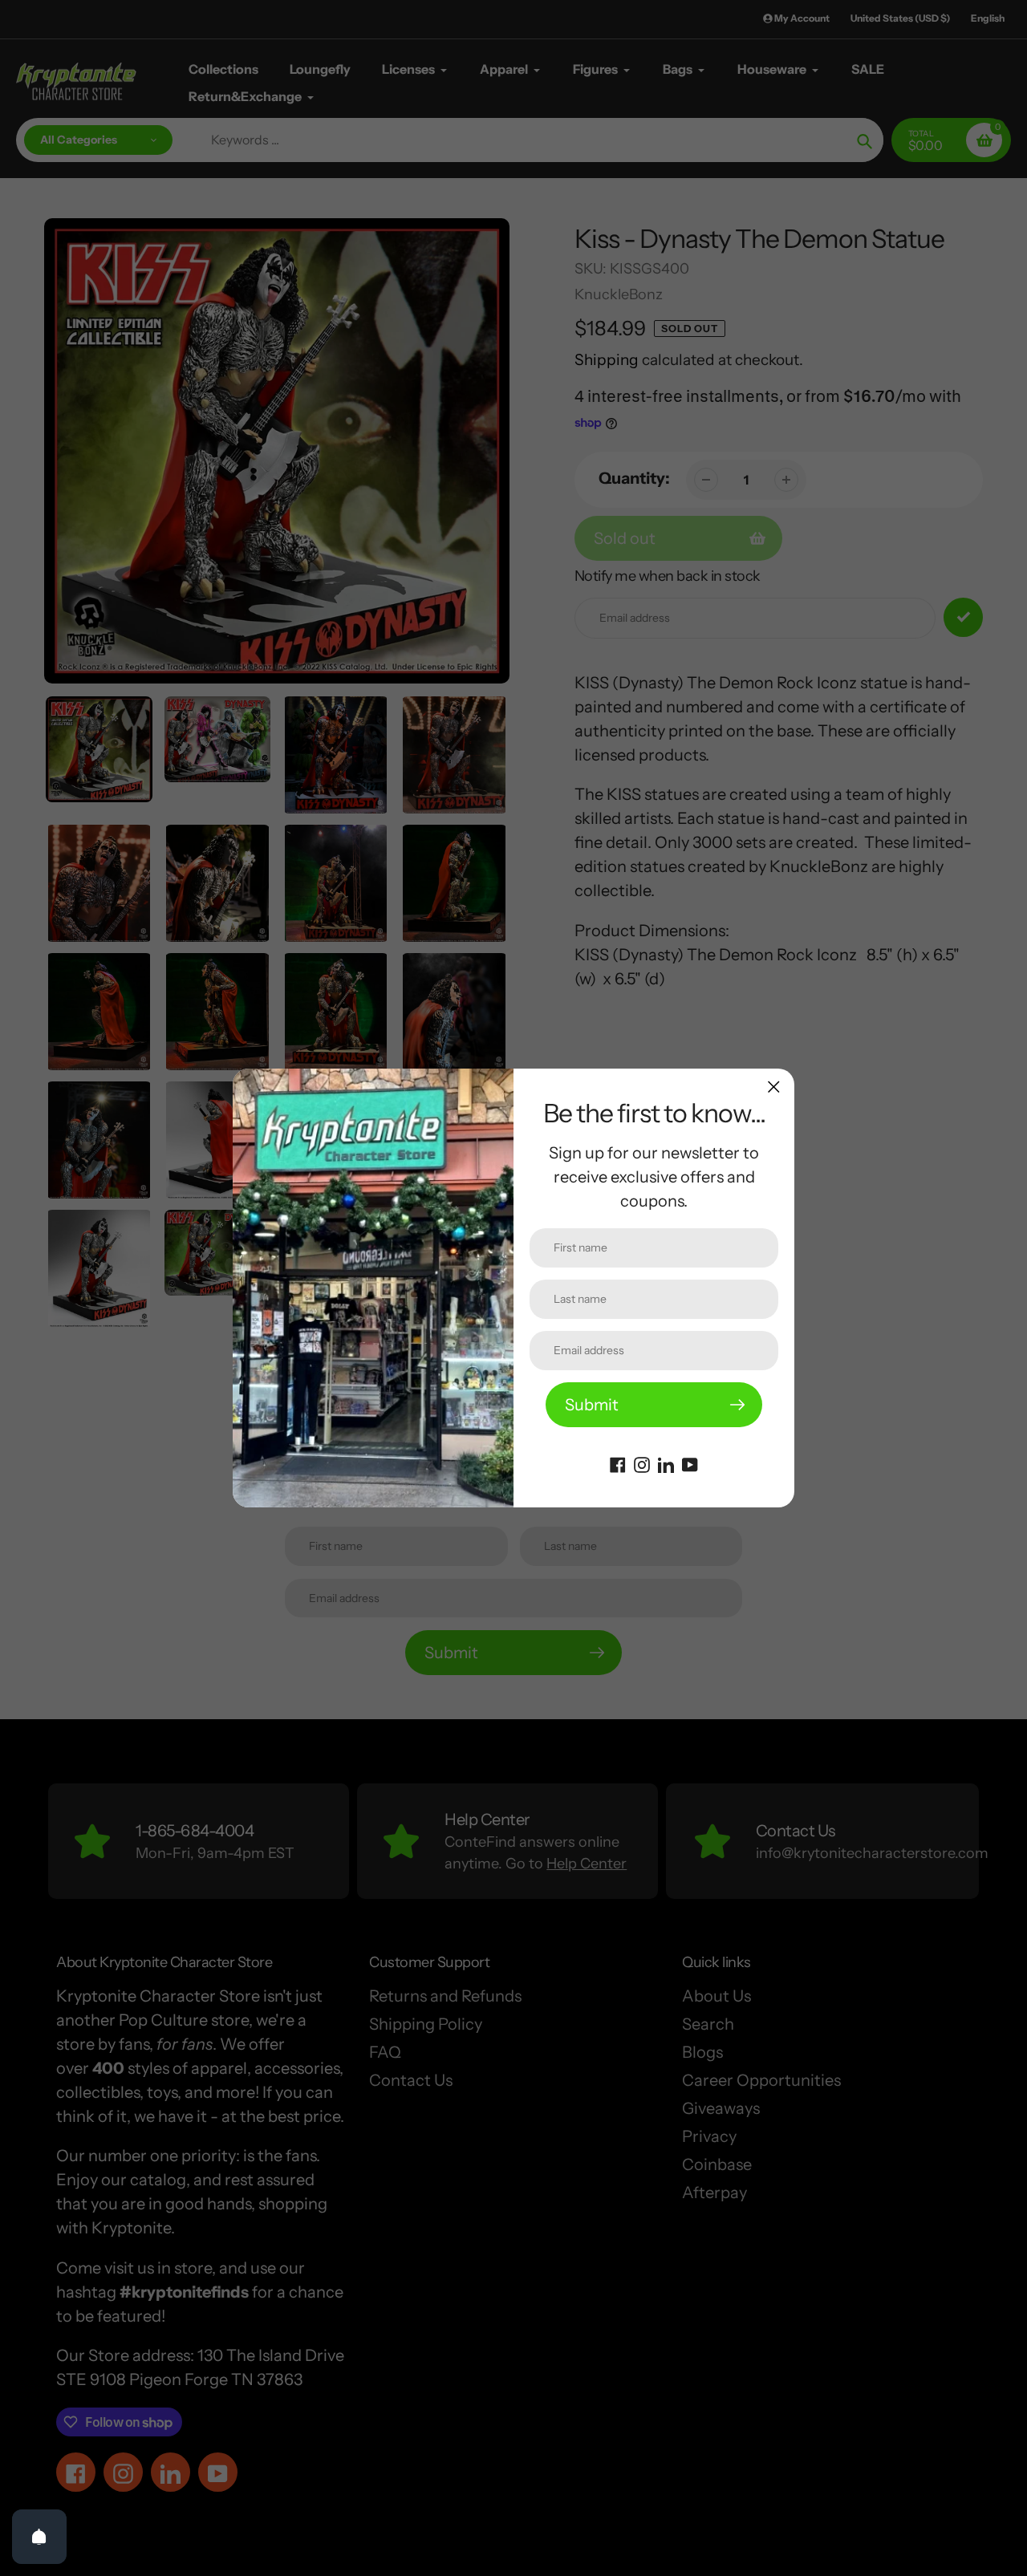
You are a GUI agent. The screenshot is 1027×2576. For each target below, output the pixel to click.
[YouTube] (690, 1463)
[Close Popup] (774, 1087)
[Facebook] (618, 1463)
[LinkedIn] (666, 1463)
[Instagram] (642, 1463)
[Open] (39, 2537)
